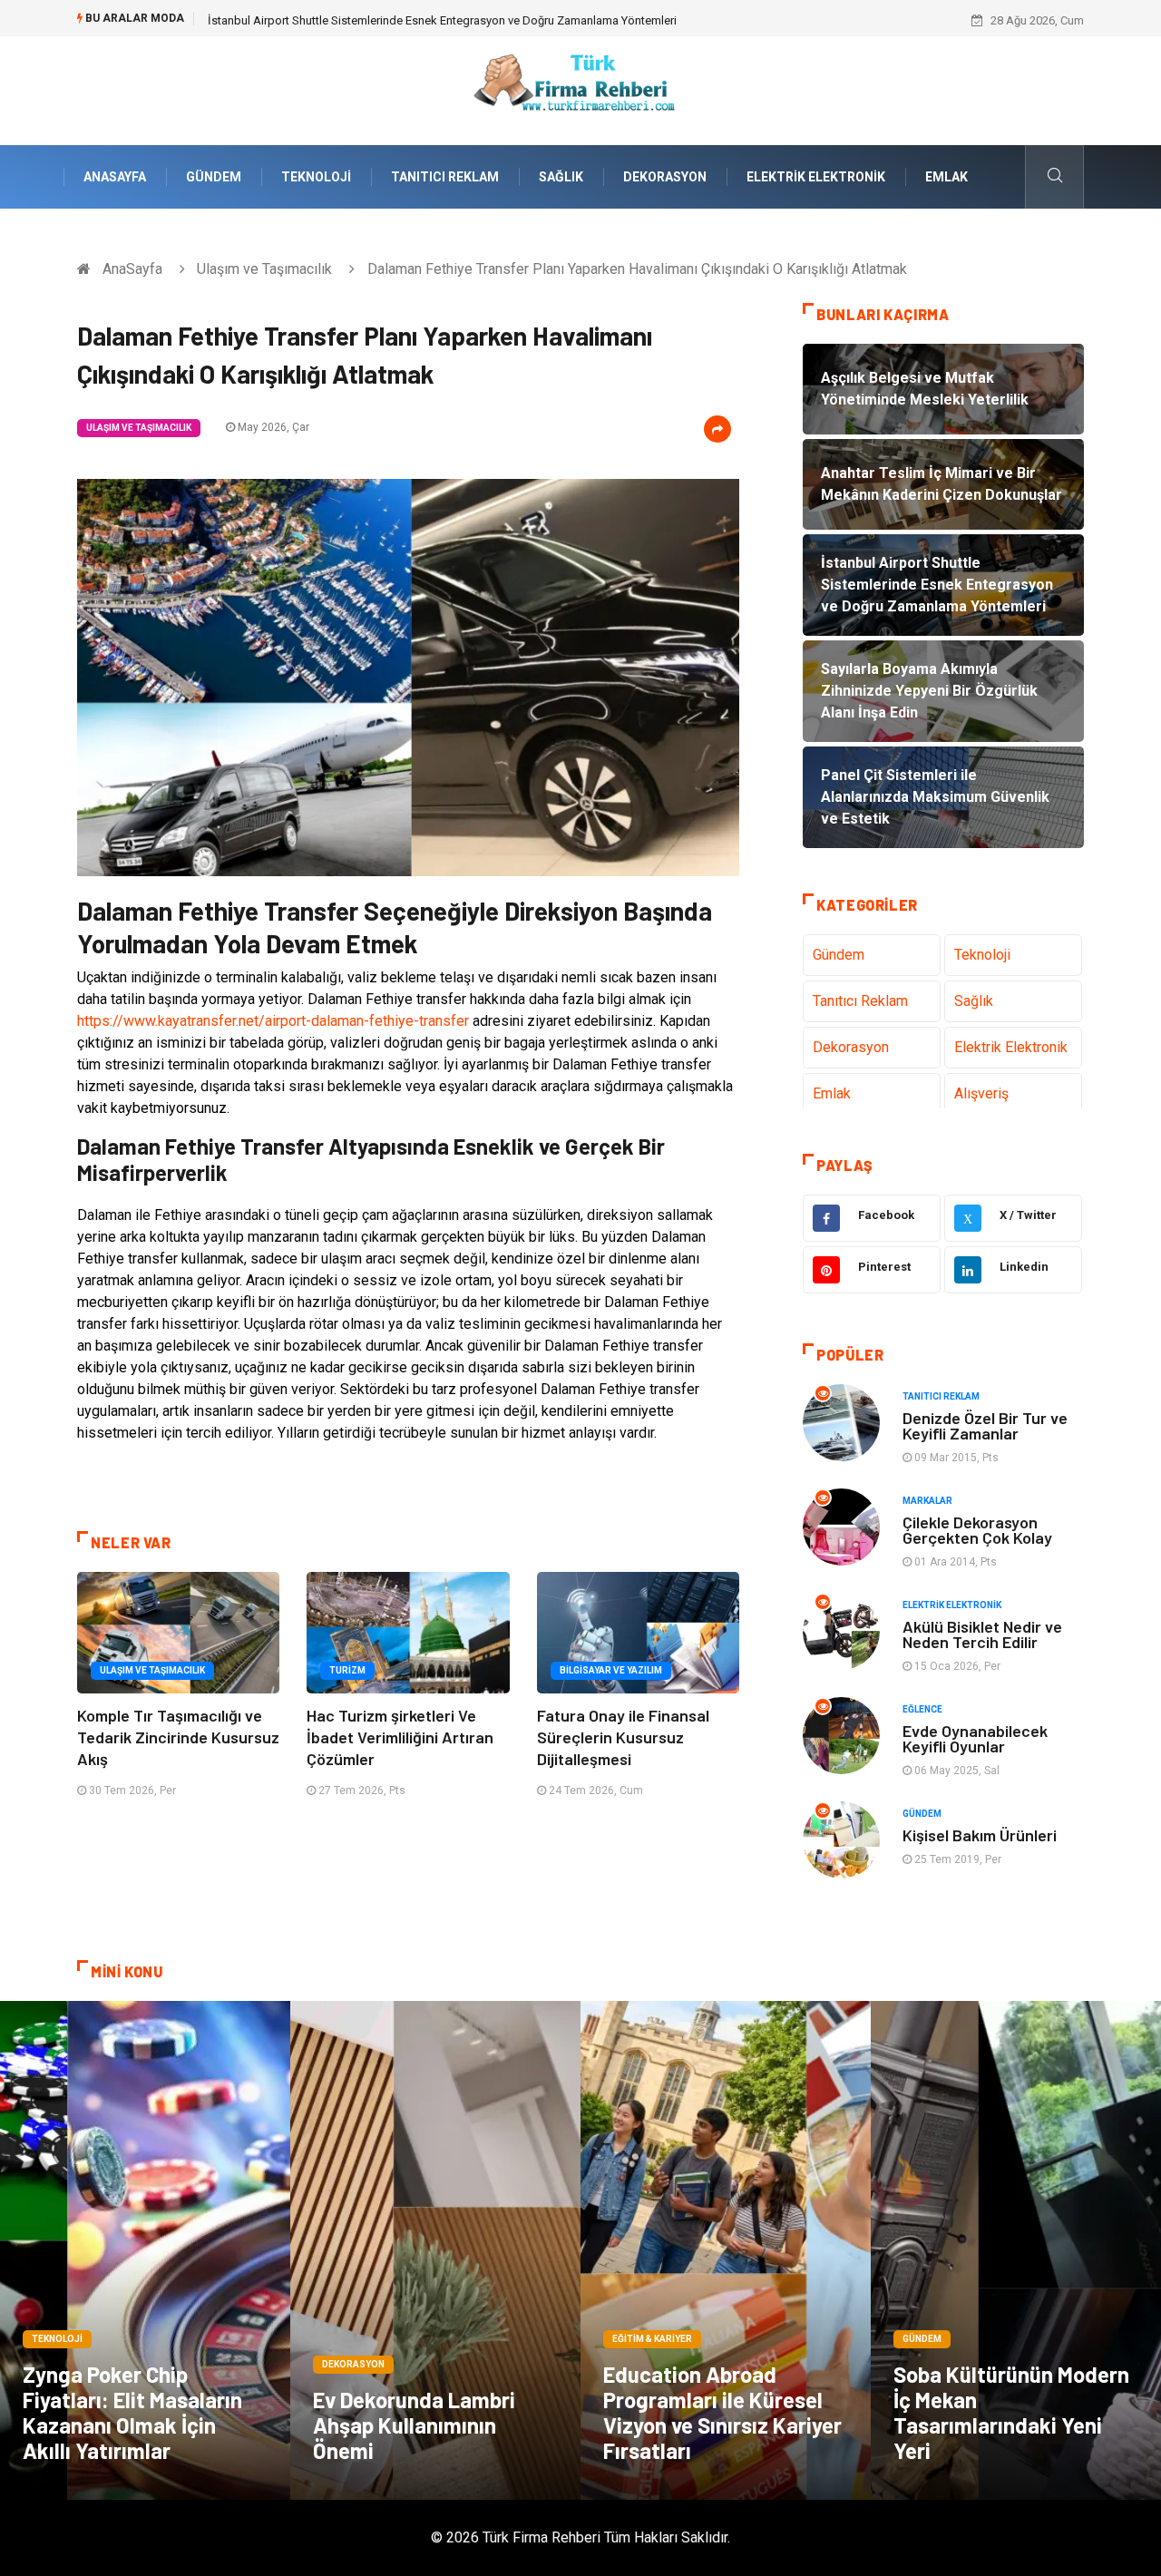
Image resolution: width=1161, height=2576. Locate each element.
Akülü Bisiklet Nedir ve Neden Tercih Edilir (982, 1634)
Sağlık (561, 177)
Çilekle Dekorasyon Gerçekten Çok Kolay (977, 1530)
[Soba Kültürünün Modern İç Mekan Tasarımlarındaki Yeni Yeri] (1016, 2250)
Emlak (946, 177)
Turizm (347, 1670)
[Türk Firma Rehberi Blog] (580, 89)
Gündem (214, 177)
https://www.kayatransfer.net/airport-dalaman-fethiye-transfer (273, 1021)
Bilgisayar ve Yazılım (611, 1670)
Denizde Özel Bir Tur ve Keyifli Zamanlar (985, 1425)
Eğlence (922, 1709)
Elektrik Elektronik (816, 177)
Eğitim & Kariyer (652, 2339)
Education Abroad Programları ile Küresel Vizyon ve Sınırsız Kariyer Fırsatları (722, 2412)
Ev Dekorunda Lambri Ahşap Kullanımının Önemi (414, 2425)
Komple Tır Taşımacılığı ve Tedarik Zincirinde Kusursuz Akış (178, 1737)
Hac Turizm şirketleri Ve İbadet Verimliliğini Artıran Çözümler (400, 1737)
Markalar (927, 1501)
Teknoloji (316, 177)
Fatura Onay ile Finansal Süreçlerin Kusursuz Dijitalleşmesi (623, 1737)
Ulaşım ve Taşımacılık (264, 269)
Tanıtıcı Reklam (445, 177)
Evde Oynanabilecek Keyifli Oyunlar (975, 1738)
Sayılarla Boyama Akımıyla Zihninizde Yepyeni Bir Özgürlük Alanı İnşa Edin (399, 20)
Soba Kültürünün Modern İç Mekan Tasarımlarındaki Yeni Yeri (1011, 2412)
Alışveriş (981, 1093)
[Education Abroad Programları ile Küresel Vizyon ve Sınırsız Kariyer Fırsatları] (726, 2250)
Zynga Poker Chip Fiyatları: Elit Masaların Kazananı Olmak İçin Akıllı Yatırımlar (132, 2412)
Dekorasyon (665, 177)
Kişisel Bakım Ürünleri (980, 1835)
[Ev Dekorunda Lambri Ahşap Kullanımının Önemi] (435, 2250)
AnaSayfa (115, 177)
